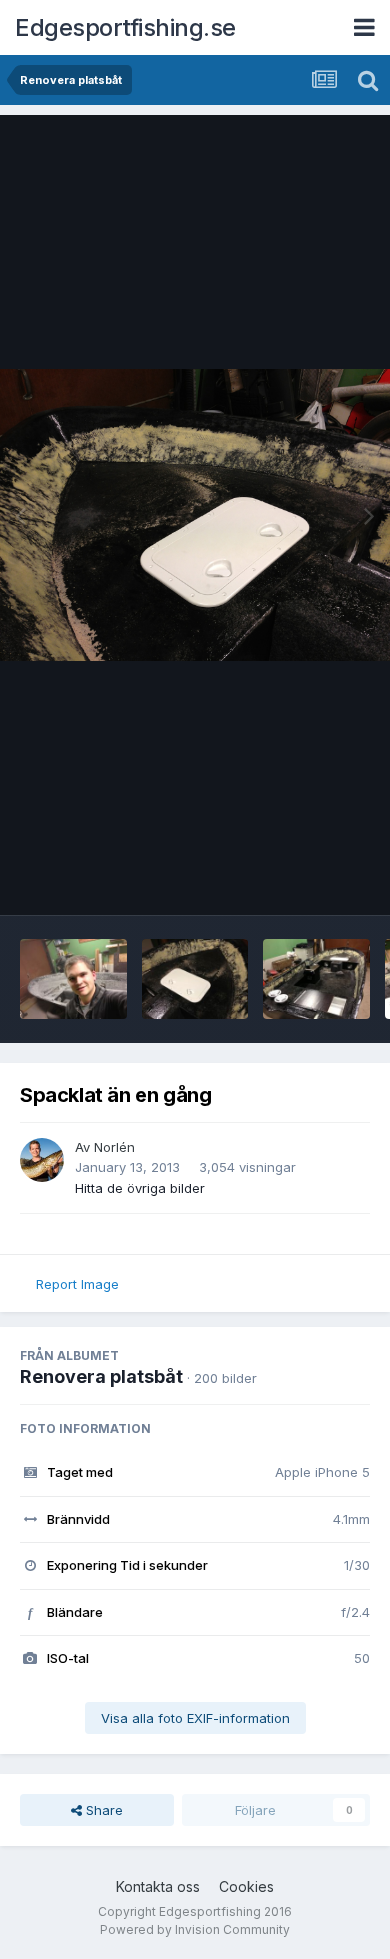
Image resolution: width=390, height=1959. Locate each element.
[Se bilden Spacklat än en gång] (316, 979)
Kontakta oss (158, 1886)
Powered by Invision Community (195, 1929)
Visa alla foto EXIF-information (195, 1718)
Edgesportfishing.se (125, 27)
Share (102, 1810)
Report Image (77, 1284)
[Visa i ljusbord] (195, 515)
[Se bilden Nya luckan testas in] (195, 979)
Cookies (246, 1886)
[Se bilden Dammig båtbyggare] (73, 979)
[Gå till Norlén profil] (42, 1160)
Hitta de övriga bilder (140, 1188)
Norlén (114, 1147)
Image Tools (307, 879)
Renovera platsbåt (101, 1376)
